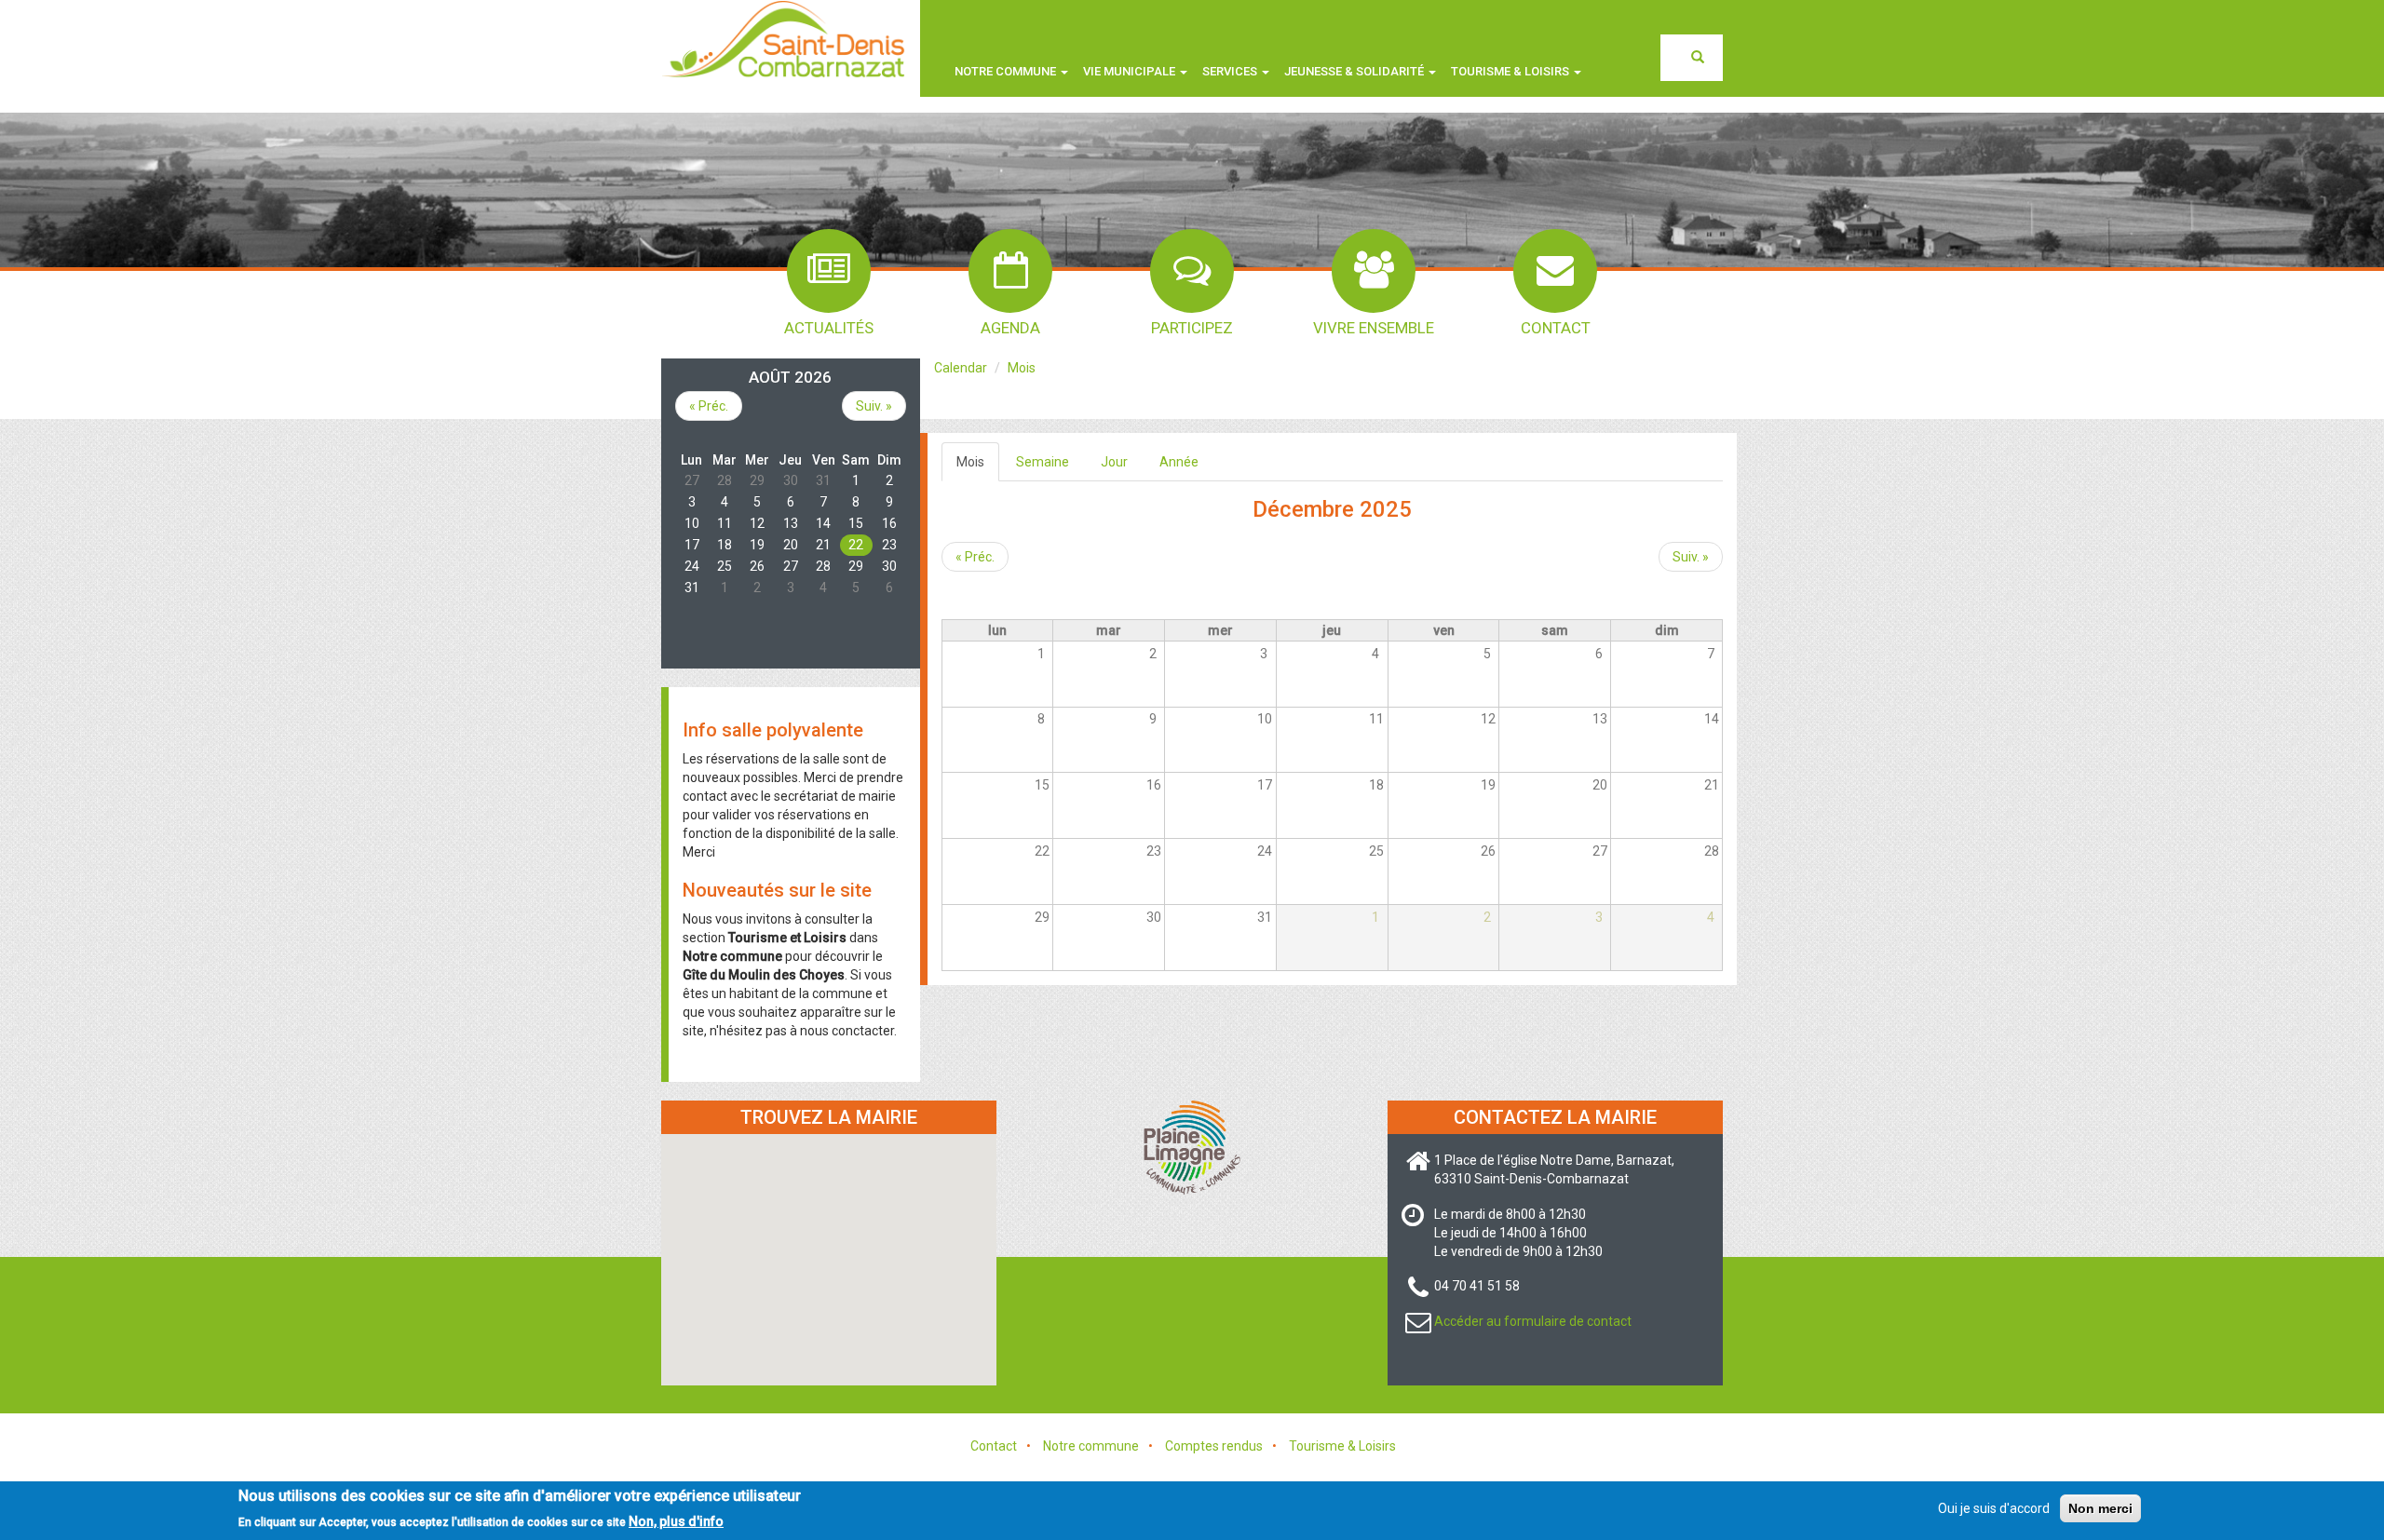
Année (1179, 462)
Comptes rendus (1214, 1446)
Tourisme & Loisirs (1342, 1446)
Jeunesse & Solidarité (1355, 71)
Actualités (829, 328)
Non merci (2100, 1508)
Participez (1192, 328)
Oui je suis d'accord (1994, 1508)
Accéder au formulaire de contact (1533, 1321)
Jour (1114, 462)
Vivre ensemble (1374, 328)
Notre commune (1007, 71)
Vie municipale (1131, 71)
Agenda (1010, 328)
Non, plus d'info (676, 1520)
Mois (1022, 368)
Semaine (1043, 462)
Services (1231, 71)
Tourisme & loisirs (1511, 71)
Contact (1556, 328)
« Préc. (975, 557)
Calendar (961, 368)
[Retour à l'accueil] (783, 38)
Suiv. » (1691, 557)
